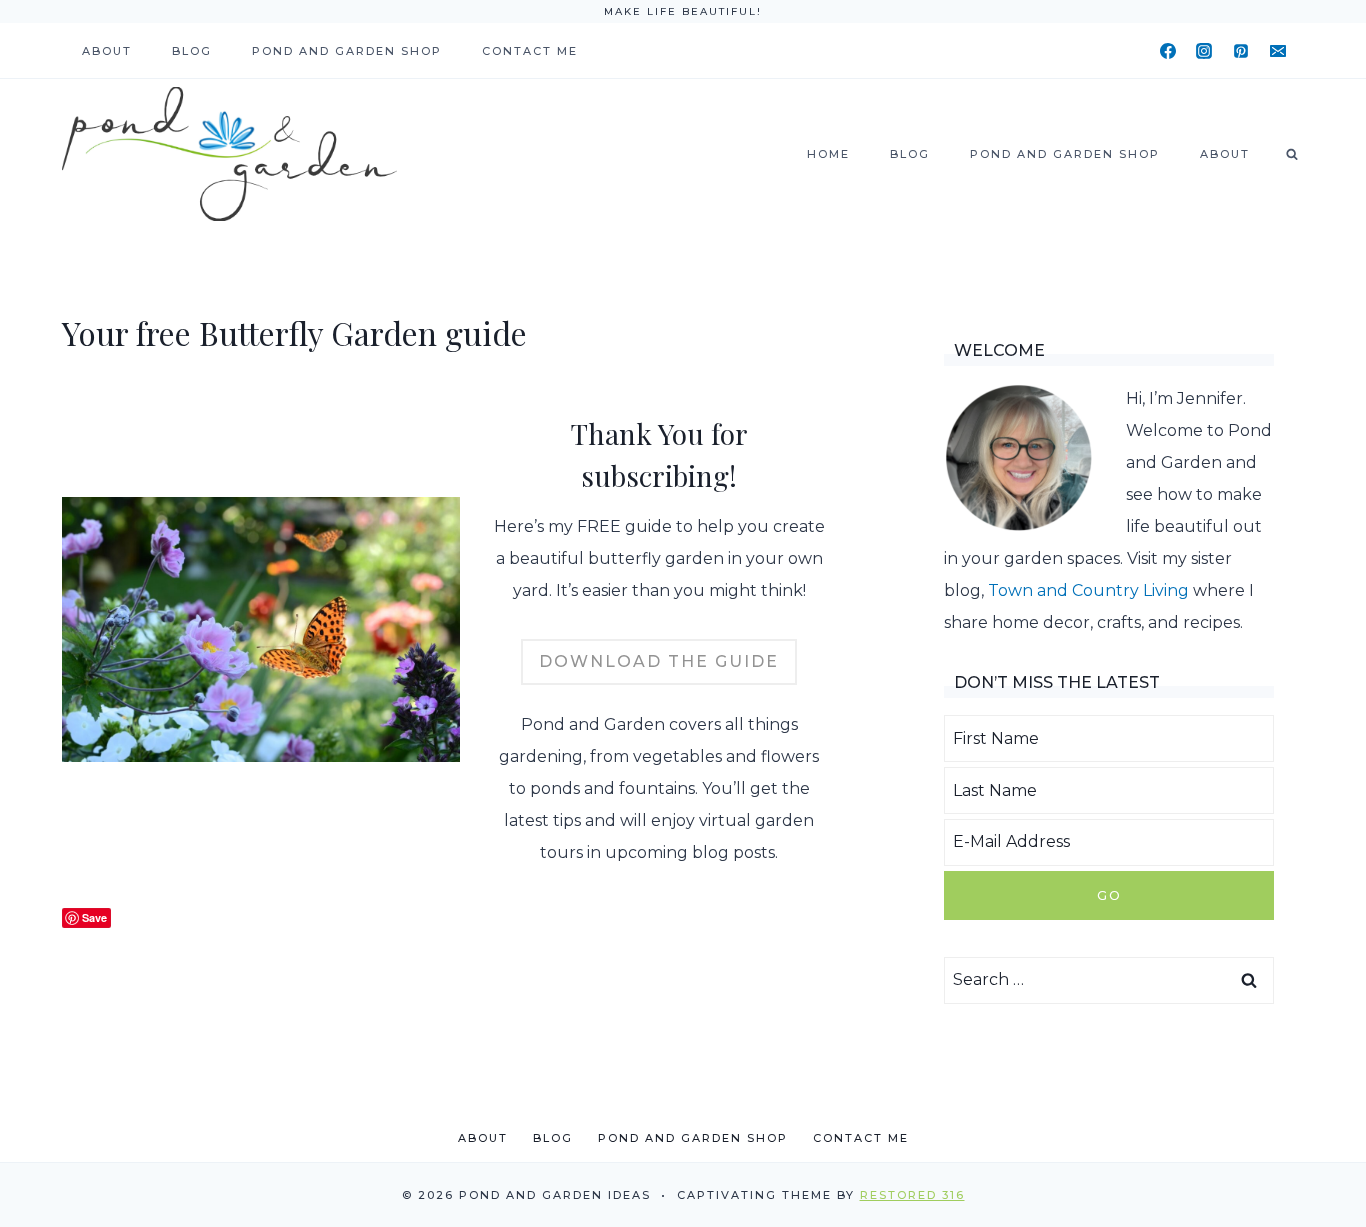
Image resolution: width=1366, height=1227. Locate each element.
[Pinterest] (1241, 51)
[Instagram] (1204, 51)
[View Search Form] (1292, 154)
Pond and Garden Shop (347, 51)
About (107, 51)
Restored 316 (912, 1195)
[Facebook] (1168, 51)
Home (828, 154)
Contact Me (530, 51)
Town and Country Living (1088, 590)
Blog (192, 51)
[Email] (1278, 51)
